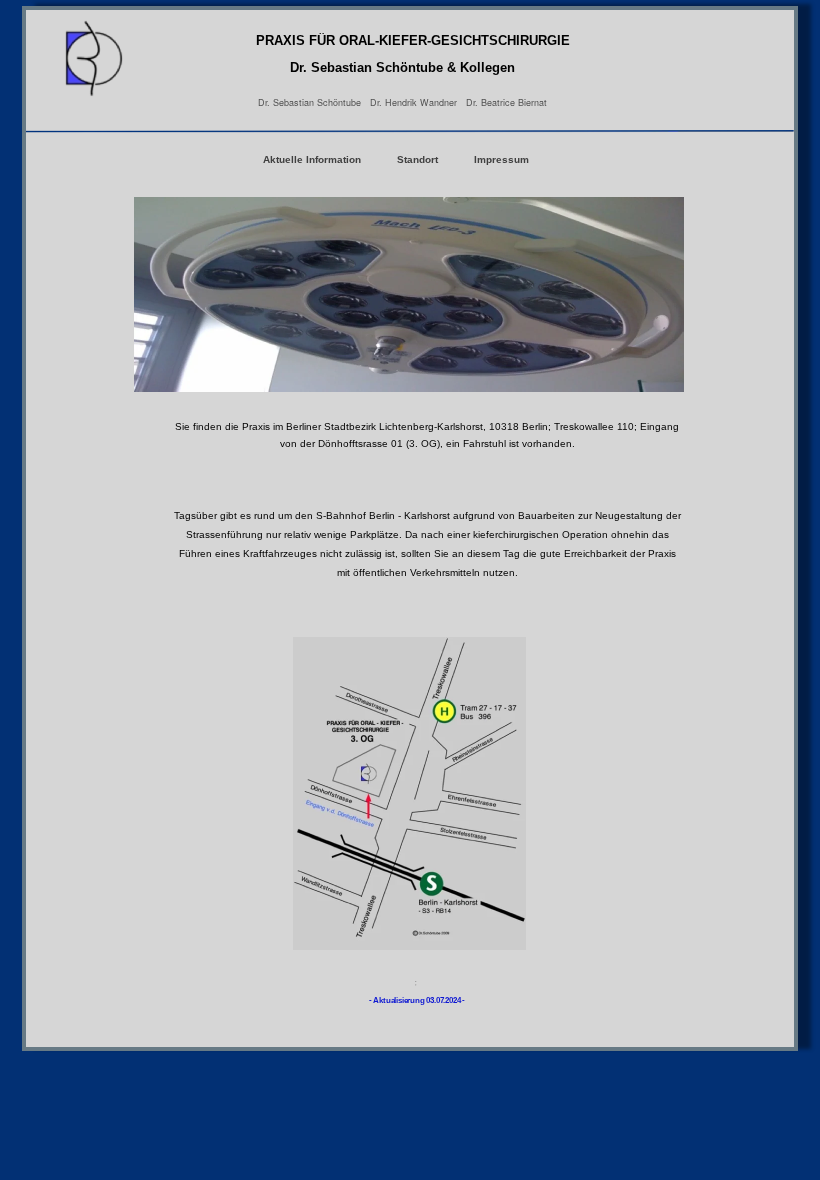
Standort (419, 159)
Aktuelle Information (312, 159)
